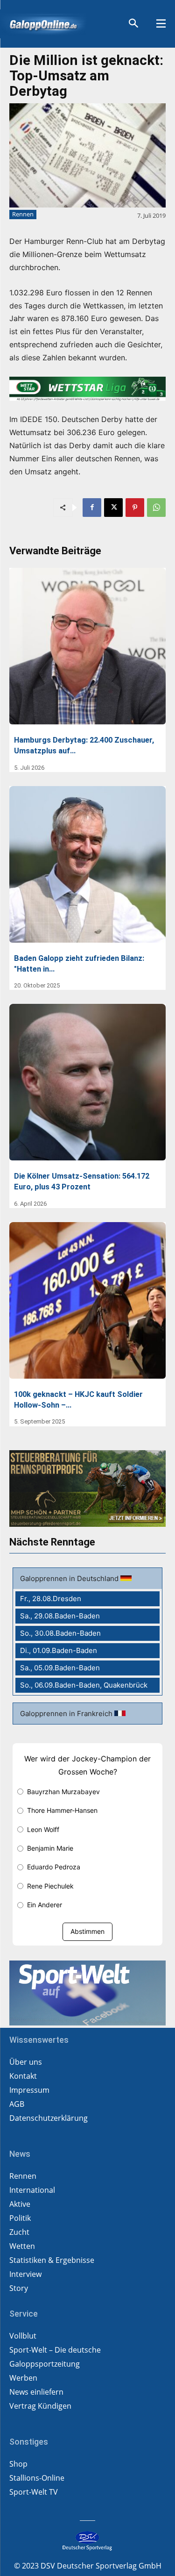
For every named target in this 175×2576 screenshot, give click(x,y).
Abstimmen (87, 1931)
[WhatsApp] (156, 508)
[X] (113, 508)
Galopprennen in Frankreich (67, 1714)
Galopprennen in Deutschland (70, 1578)
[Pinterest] (135, 508)
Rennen (23, 214)
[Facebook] (92, 508)
